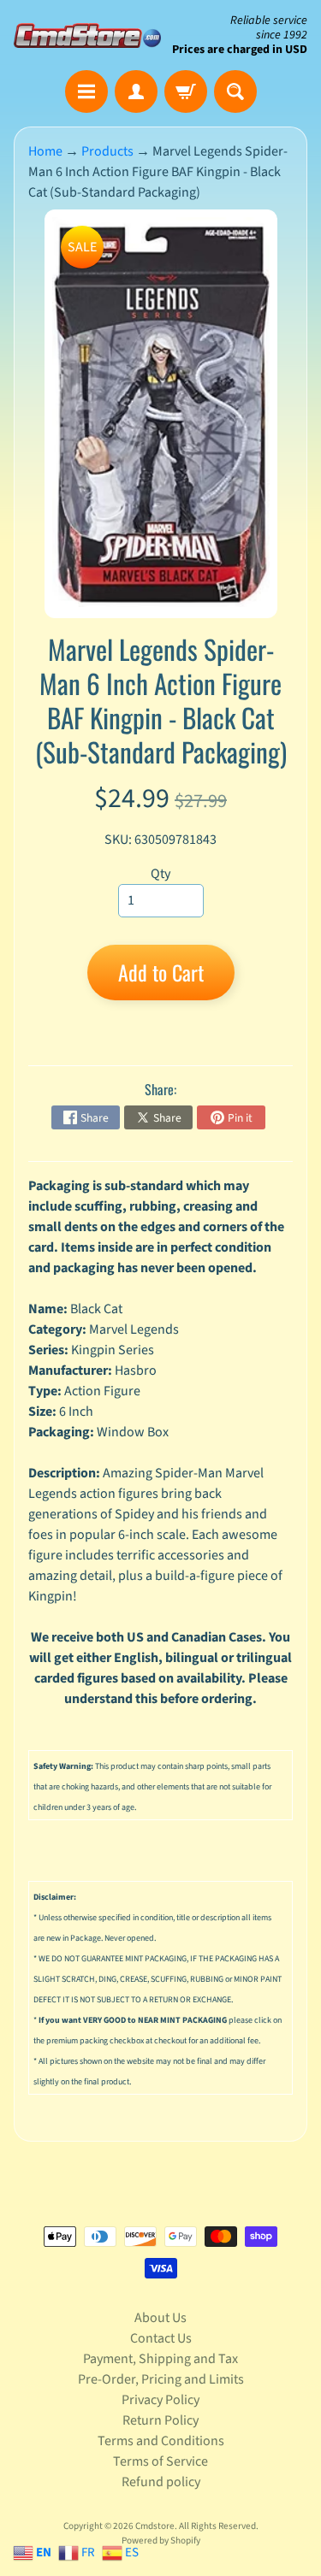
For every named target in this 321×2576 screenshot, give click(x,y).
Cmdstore (155, 2526)
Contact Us (161, 2338)
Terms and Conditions (161, 2441)
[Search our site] (235, 91)
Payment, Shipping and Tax (160, 2359)
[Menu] (86, 91)
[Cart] (186, 91)
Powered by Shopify (161, 2541)
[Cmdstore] (87, 35)
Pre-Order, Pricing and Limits (161, 2379)
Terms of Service (160, 2461)
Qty (160, 874)
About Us (160, 2318)
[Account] (136, 91)
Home (45, 151)
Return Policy (160, 2420)
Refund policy (161, 2482)
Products (107, 151)
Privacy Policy (160, 2400)
